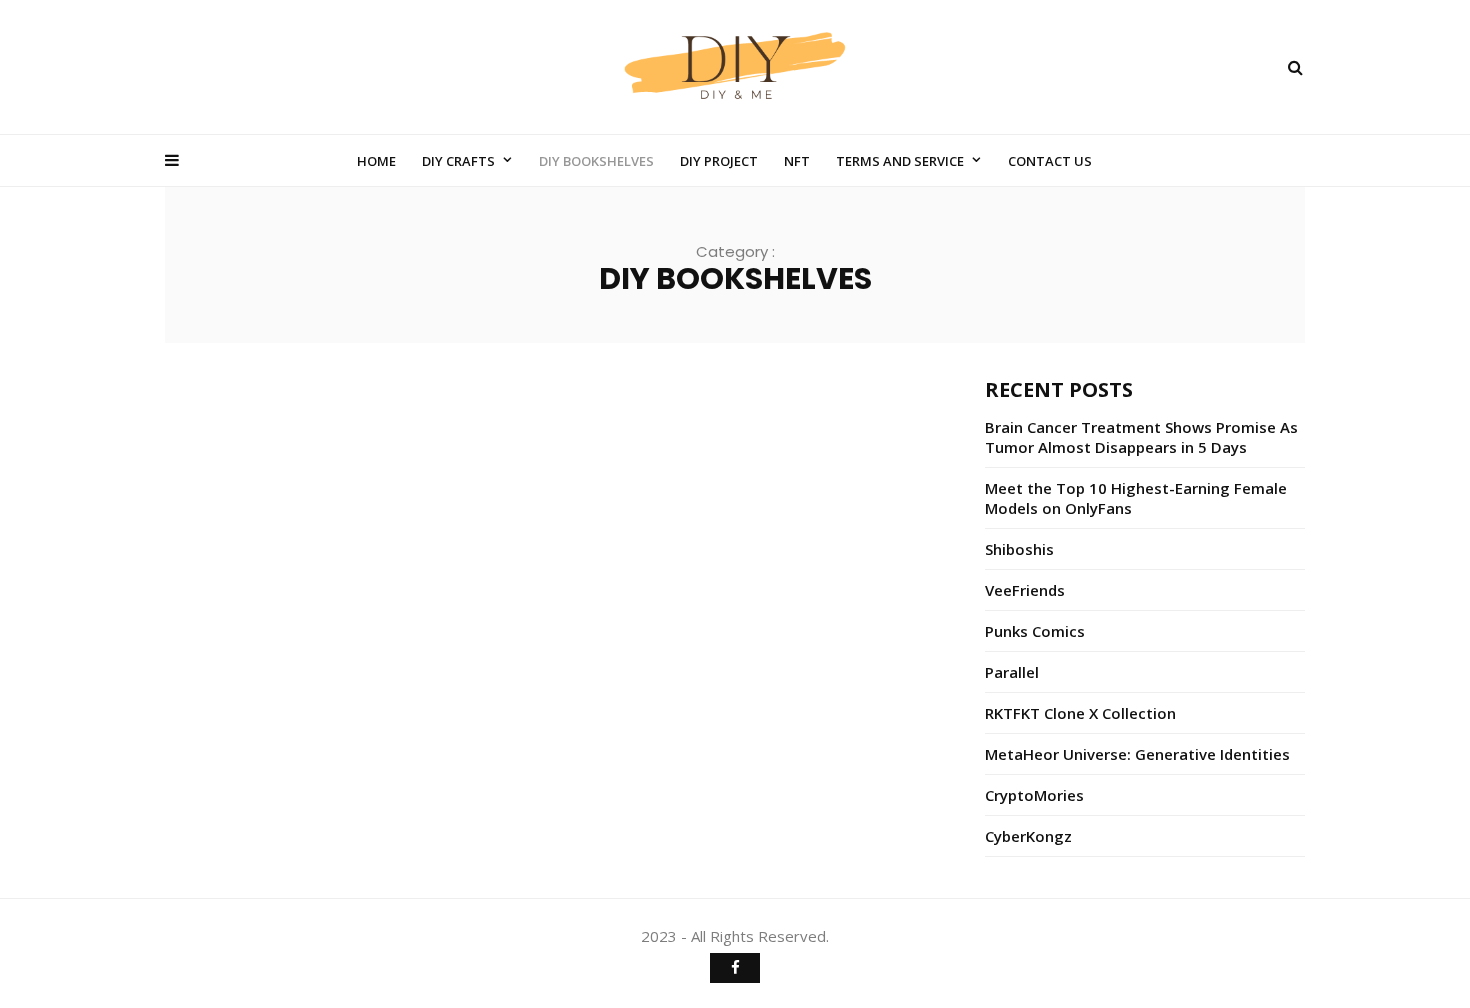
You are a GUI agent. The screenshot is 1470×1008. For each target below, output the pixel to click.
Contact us (1050, 161)
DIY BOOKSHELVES (596, 161)
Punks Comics (1035, 631)
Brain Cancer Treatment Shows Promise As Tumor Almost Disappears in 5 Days (1141, 437)
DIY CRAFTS (458, 161)
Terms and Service (900, 161)
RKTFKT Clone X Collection (1080, 713)
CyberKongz (1028, 836)
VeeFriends (1025, 590)
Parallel (1012, 672)
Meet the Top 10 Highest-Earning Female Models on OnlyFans (1136, 498)
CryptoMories (1034, 795)
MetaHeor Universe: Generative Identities (1137, 754)
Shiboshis (1019, 549)
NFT (797, 161)
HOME (376, 161)
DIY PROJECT (719, 161)
